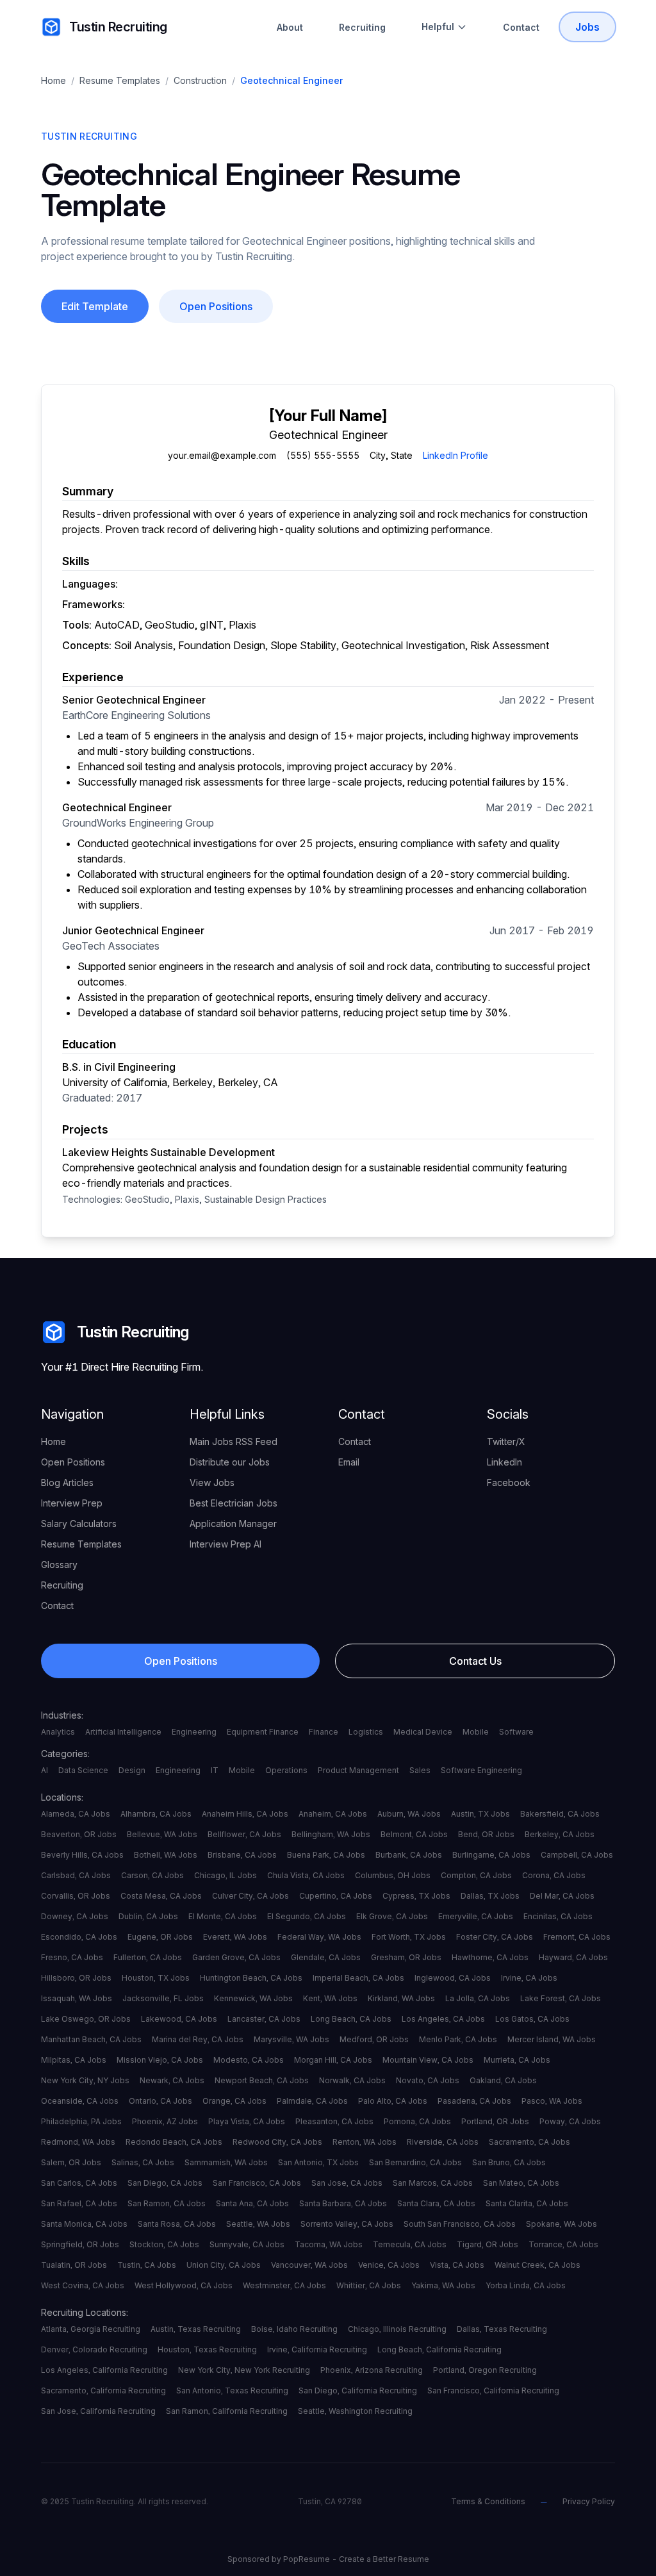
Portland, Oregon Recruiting (485, 2370)
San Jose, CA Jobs (347, 2183)
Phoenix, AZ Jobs (165, 2121)
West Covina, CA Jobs (83, 2285)
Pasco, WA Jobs (552, 2101)
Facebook (509, 1482)
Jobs (587, 27)
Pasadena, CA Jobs (474, 2101)
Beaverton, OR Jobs (79, 1834)
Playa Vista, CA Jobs (247, 2121)
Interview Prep (72, 1503)
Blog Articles (67, 1482)
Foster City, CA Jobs (495, 1937)
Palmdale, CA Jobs (312, 2101)
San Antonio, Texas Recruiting (232, 2390)
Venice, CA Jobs (389, 2265)
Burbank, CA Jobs (409, 1855)
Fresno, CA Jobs (72, 1957)
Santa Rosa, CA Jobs (177, 2224)
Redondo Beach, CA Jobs (174, 2142)
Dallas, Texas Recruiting (502, 2329)
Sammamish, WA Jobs (226, 2162)
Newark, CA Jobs (172, 2080)
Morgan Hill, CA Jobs (333, 2060)
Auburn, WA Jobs (409, 1814)
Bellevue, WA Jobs (162, 1834)
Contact (521, 27)
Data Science (83, 1770)
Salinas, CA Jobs (143, 2162)
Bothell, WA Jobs (166, 1855)
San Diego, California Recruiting (358, 2390)
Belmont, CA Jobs (414, 1834)
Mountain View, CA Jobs (428, 2060)
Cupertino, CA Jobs (336, 1896)
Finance (324, 1732)
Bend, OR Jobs (486, 1834)
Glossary (59, 1565)
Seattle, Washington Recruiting (355, 2411)
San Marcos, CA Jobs (433, 2183)
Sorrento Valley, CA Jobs (347, 2224)
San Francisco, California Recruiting (493, 2390)
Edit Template (95, 306)
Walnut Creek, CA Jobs (537, 2265)
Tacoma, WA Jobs (329, 2244)
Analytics (58, 1732)
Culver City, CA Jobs (250, 1896)
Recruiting (362, 27)
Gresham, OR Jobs (406, 1957)
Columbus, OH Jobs (393, 1875)
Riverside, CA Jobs (443, 2142)
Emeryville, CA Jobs (476, 1916)
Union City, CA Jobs (224, 2265)
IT (215, 1770)
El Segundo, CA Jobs (307, 1916)
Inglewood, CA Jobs (453, 1978)
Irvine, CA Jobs (529, 1978)
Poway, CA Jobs (570, 2121)
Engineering (194, 1732)
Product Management (358, 1770)
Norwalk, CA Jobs (352, 2080)
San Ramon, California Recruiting (227, 2411)
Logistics (366, 1732)
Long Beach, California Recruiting (439, 2349)
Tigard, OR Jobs (488, 2244)
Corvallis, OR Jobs (76, 1896)
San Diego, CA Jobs (165, 2183)
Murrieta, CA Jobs (517, 2060)
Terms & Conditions (488, 2501)
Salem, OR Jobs (71, 2162)
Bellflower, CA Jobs (244, 1834)
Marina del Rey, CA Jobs (198, 2039)
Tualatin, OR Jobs (74, 2265)
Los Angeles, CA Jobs (443, 2019)
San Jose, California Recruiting (98, 2411)
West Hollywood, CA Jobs (184, 2285)
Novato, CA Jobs (428, 2080)
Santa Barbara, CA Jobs (343, 2203)
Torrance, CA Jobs (563, 2244)
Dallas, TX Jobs (490, 1896)
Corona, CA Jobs (554, 1875)
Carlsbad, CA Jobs (76, 1875)
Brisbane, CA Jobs (242, 1855)
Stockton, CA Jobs (164, 2244)
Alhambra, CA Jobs (156, 1814)
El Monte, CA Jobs (223, 1916)
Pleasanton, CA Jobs (334, 2121)
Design (132, 1770)
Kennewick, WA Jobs (253, 1998)
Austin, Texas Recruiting (196, 2329)
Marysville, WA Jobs (291, 2039)
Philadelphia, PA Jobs (81, 2121)
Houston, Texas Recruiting (207, 2349)
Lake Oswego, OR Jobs (86, 2019)
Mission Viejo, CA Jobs (160, 2060)
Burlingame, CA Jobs (491, 1855)
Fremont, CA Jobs (577, 1937)
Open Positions (216, 306)
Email (349, 1462)
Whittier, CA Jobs (369, 2285)
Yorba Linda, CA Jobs (526, 2285)
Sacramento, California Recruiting (103, 2390)
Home (53, 80)
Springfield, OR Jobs (80, 2244)
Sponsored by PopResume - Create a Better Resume (328, 2559)
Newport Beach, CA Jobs (262, 2080)
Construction (200, 80)
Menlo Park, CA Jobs (458, 2039)
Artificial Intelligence (123, 1732)
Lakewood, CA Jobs (179, 2019)
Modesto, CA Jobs (249, 2060)
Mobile (476, 1732)
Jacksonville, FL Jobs (163, 1998)
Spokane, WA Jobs (562, 2224)
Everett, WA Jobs (235, 1937)
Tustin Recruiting (118, 27)
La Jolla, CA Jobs (478, 1998)
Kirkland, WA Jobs (401, 1998)
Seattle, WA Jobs (258, 2224)
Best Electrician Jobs (234, 1503)
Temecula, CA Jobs (410, 2244)
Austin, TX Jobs (480, 1814)
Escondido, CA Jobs (79, 1937)
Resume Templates (120, 80)
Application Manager (233, 1523)
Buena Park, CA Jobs (326, 1855)
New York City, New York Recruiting (244, 2370)
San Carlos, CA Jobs (79, 2183)
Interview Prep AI (225, 1544)
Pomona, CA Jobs (417, 2121)
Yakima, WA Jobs (443, 2285)
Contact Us (475, 1661)
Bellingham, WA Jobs (331, 1834)
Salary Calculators (79, 1523)
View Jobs (212, 1482)
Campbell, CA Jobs (577, 1855)
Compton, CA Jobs (476, 1875)
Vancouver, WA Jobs (309, 2265)
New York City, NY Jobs (85, 2080)
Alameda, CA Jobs (76, 1814)
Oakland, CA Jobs (503, 2080)
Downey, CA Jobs (75, 1916)
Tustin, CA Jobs (147, 2265)
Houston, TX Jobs (156, 1978)
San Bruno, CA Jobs (509, 2162)
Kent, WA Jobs (330, 1998)
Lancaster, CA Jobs (264, 2019)
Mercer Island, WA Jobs (552, 2039)
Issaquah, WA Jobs (77, 1998)
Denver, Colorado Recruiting (94, 2349)
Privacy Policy (589, 2501)
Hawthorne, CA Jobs (490, 1957)
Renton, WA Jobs (365, 2142)
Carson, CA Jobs (152, 1875)
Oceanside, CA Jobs (80, 2101)
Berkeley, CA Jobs (560, 1834)
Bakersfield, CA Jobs (560, 1814)
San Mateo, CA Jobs (521, 2183)
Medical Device (423, 1732)
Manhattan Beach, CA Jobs (91, 2039)
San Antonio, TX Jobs (318, 2162)
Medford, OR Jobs (374, 2039)
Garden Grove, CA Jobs (236, 1957)
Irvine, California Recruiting (317, 2349)
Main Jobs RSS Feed (234, 1441)
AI (45, 1770)
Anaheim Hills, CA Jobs (245, 1814)
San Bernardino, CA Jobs (415, 2162)
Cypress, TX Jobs (416, 1896)
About (290, 27)
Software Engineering (481, 1770)
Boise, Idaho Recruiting (294, 2329)
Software (516, 1732)
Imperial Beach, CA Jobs (358, 1978)
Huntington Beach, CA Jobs (251, 1978)
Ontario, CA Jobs (160, 2101)
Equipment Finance (263, 1732)
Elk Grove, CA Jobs (392, 1916)
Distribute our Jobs (230, 1462)
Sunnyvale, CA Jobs (247, 2244)
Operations (286, 1770)
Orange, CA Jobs (234, 2101)
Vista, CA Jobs (457, 2265)
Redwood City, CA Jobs (277, 2142)
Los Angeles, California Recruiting (104, 2370)
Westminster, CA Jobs (284, 2285)
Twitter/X (506, 1441)
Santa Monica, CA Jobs (84, 2224)
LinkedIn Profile (455, 455)
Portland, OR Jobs (495, 2121)
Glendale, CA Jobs (326, 1957)
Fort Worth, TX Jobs (409, 1937)
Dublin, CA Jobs (148, 1916)
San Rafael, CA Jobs (79, 2203)
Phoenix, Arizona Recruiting (372, 2370)
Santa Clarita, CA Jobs (527, 2203)
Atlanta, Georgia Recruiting (91, 2329)
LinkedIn (504, 1462)
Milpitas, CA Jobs (74, 2060)
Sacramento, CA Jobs (529, 2142)
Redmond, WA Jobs (78, 2142)
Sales (420, 1770)
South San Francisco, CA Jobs (460, 2224)
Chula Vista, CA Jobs (306, 1875)
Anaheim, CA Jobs (333, 1814)
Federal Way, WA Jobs (319, 1937)
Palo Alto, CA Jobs (393, 2101)
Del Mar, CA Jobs (562, 1896)
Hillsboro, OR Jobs (76, 1978)
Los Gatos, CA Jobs (532, 2019)
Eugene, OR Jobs (160, 1937)
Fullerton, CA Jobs (148, 1957)
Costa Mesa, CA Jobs (161, 1896)
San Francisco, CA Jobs (257, 2183)
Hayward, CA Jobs (573, 1957)
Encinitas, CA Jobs (558, 1916)
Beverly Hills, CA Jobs (82, 1855)
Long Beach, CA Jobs (351, 2019)
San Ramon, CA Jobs (167, 2203)
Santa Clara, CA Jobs (436, 2203)
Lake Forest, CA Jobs (561, 1998)
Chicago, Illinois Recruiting (397, 2329)
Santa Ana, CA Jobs (252, 2203)
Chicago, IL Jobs (225, 1875)
